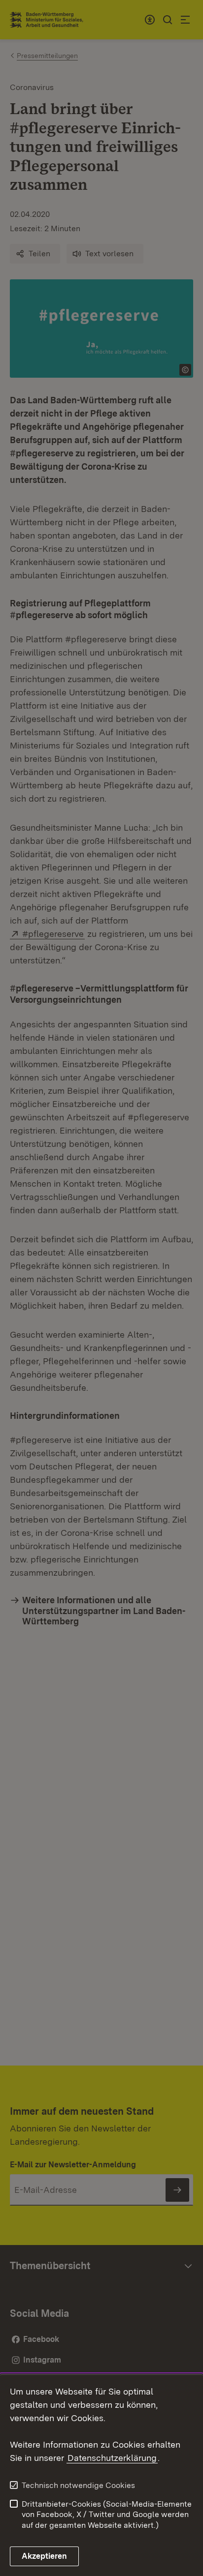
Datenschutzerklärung (112, 2458)
